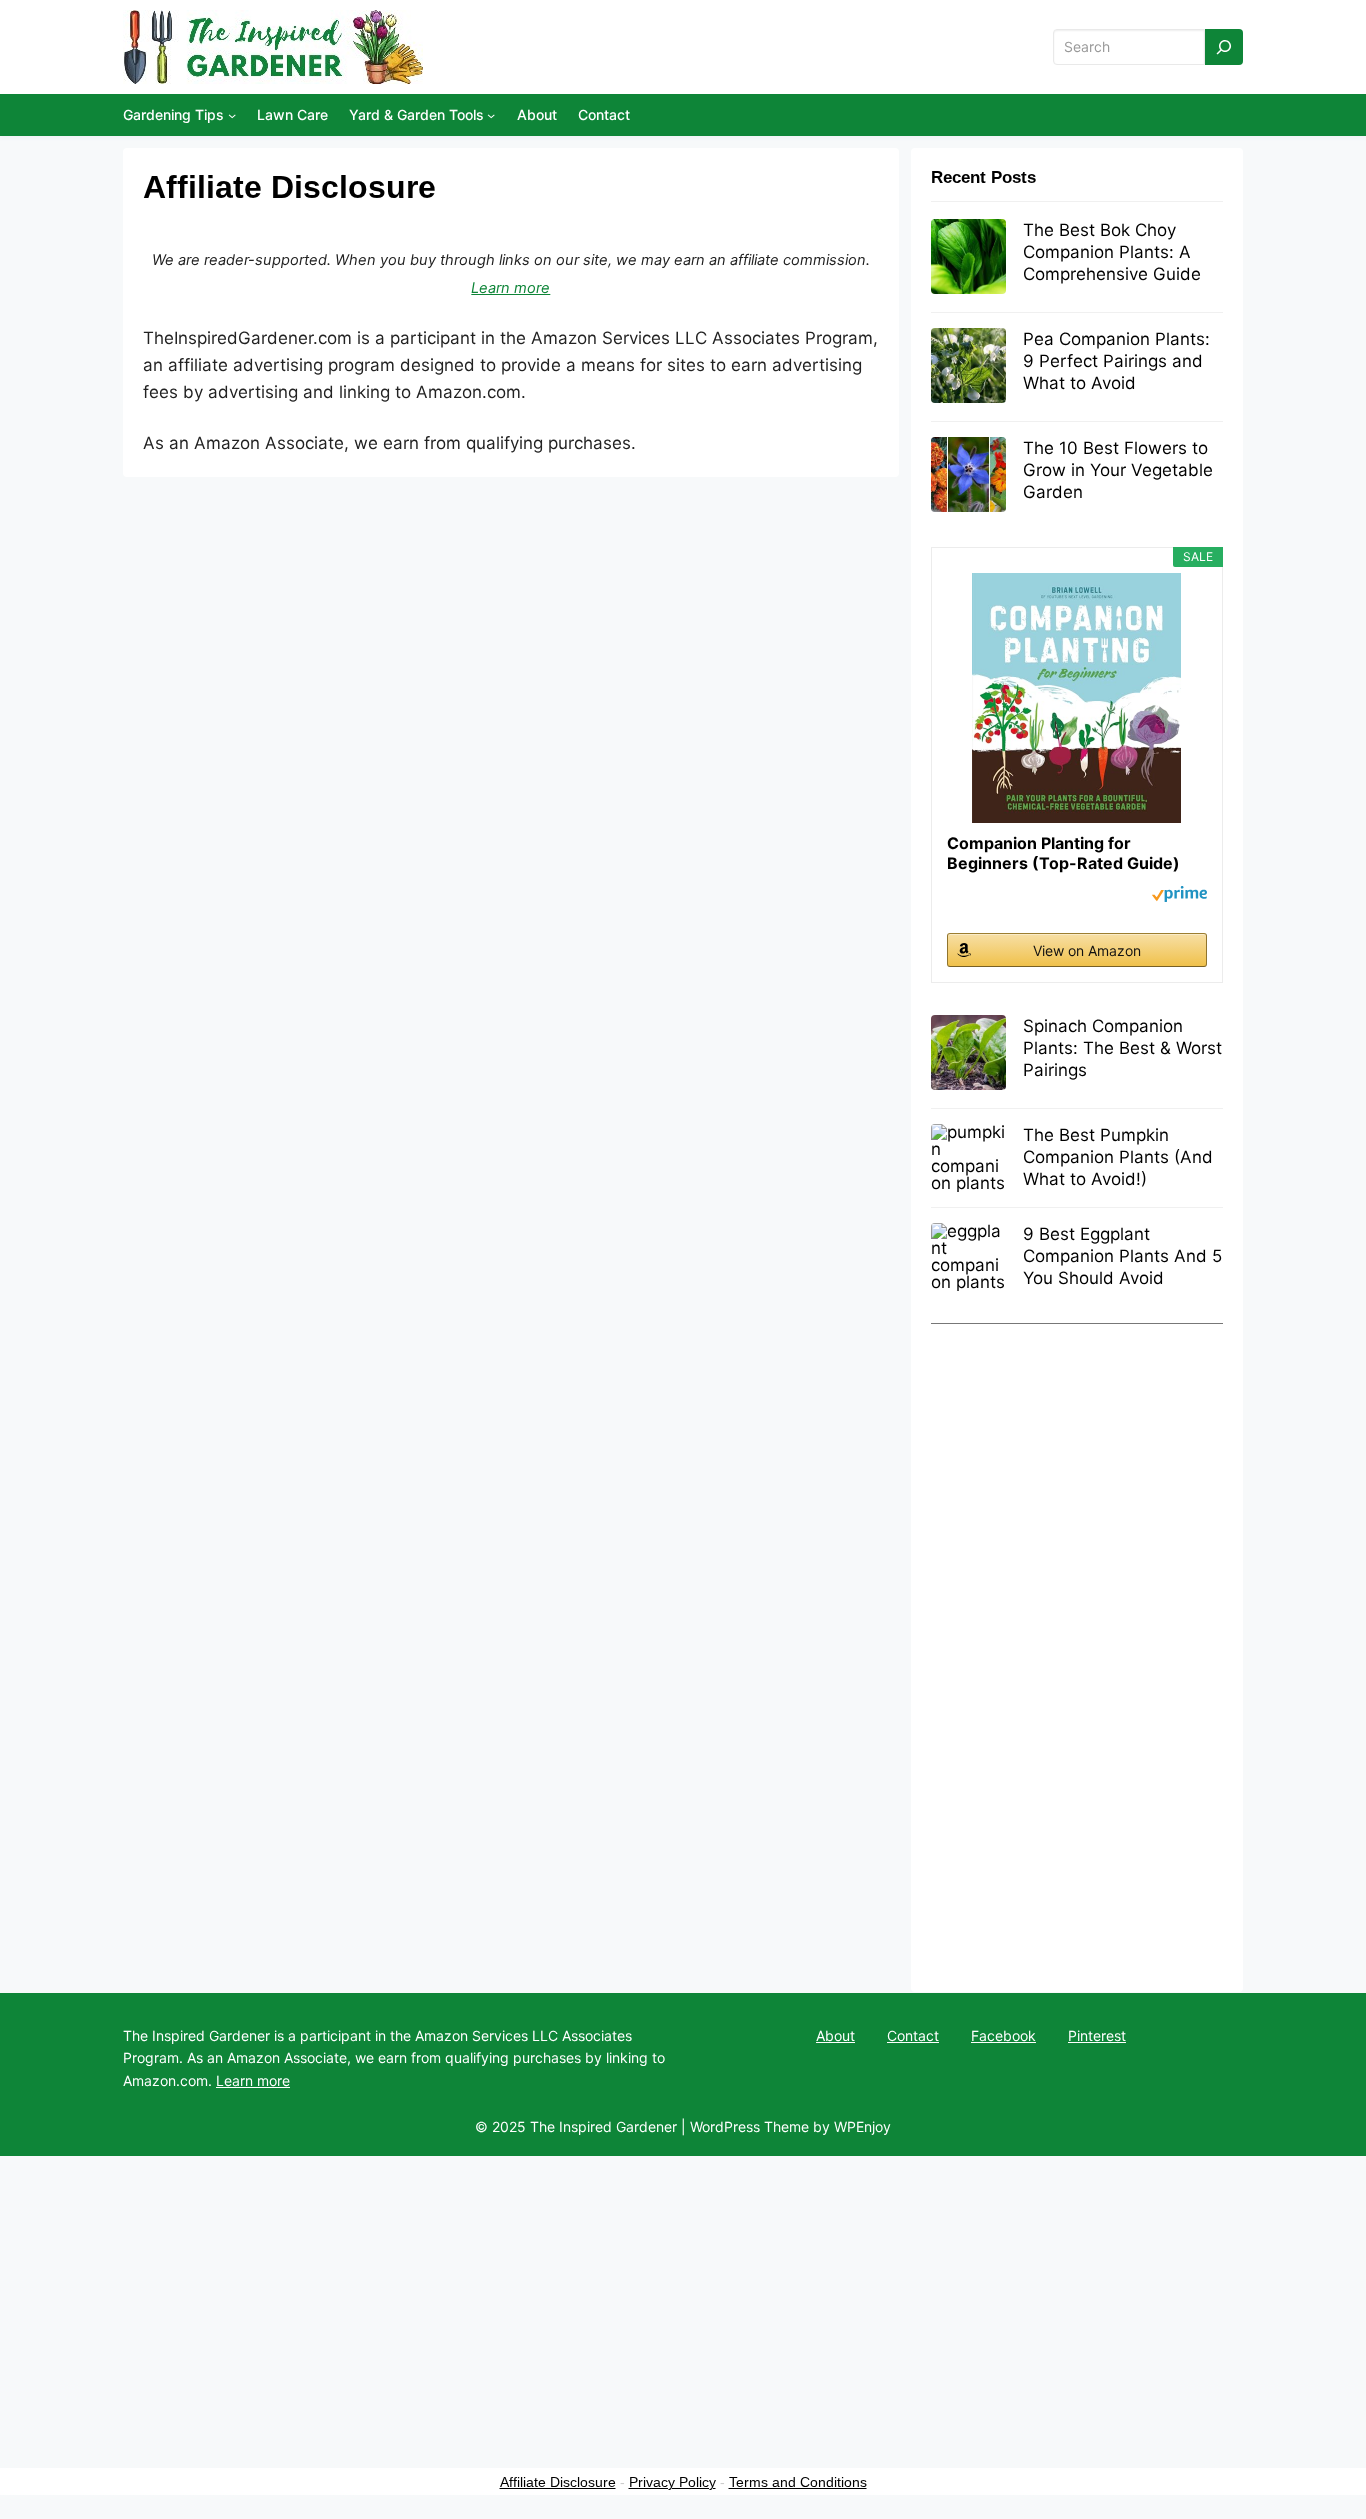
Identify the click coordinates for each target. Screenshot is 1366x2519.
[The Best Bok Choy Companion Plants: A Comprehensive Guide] (968, 258)
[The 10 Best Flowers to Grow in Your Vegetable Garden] (968, 476)
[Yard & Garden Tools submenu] (491, 115)
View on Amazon (1087, 950)
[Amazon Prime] (1179, 897)
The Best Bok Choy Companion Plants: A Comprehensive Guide (1112, 252)
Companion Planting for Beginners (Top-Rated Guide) (1063, 853)
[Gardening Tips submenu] (232, 115)
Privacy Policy (672, 2482)
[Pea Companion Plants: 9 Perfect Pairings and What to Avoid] (968, 367)
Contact (913, 2035)
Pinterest (1097, 2035)
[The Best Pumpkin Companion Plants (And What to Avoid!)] (968, 1158)
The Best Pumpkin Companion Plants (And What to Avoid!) (1118, 1157)
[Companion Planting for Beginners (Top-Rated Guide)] (1077, 698)
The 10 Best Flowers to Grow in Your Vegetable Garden (1118, 470)
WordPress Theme (749, 2126)
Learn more (510, 288)
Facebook (1003, 2035)
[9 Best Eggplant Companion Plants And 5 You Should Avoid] (968, 1257)
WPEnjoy (862, 2126)
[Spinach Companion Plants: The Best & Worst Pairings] (968, 1054)
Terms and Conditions (798, 2482)
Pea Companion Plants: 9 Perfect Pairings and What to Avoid (1116, 361)
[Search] (1224, 47)
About (835, 2035)
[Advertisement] (1077, 1648)
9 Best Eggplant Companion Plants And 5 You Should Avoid (1122, 1256)
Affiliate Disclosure (558, 2482)
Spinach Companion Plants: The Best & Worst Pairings (1122, 1048)
